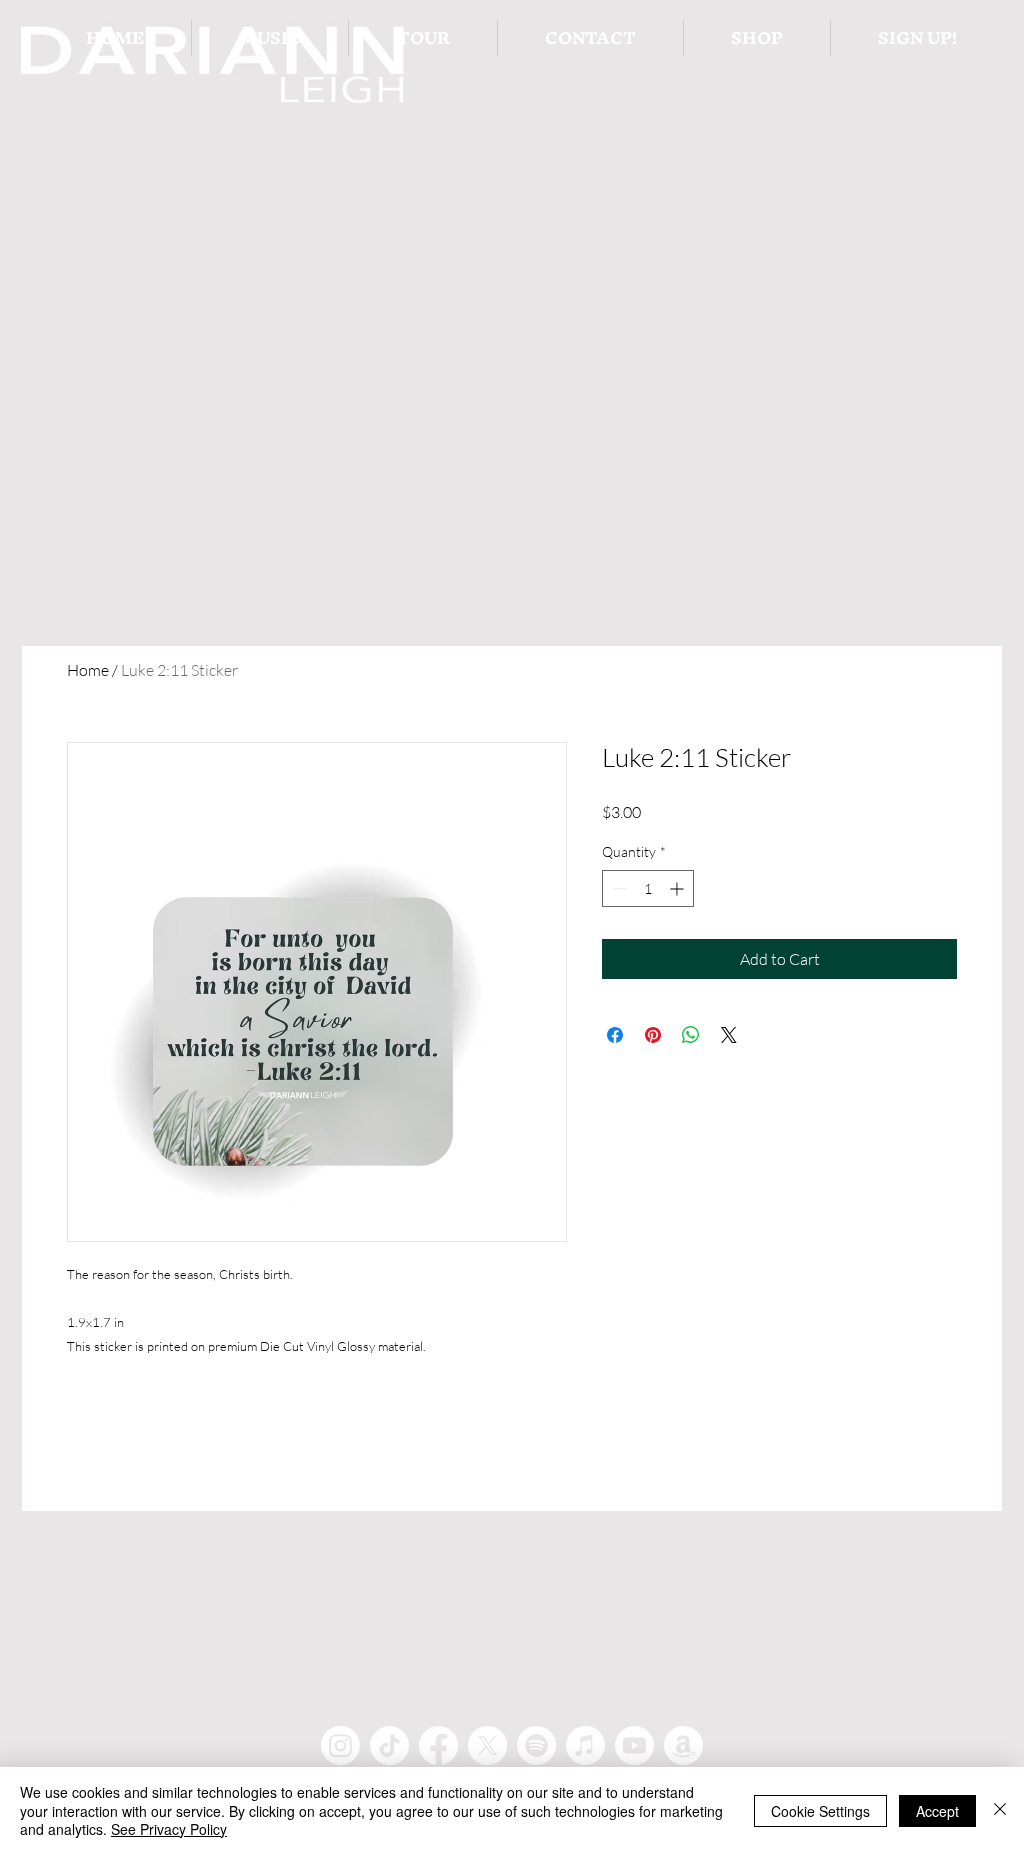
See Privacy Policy (169, 1829)
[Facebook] (438, 1745)
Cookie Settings (820, 1811)
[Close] (1000, 1810)
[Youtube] (634, 1745)
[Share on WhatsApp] (691, 1035)
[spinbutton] (648, 888)
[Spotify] (536, 1745)
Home (88, 670)
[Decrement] (617, 888)
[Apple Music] (585, 1745)
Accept (937, 1811)
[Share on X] (729, 1035)
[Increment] (678, 888)
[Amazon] (683, 1745)
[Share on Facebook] (615, 1035)
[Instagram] (340, 1745)
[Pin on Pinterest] (653, 1035)
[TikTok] (389, 1745)
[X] (487, 1745)
